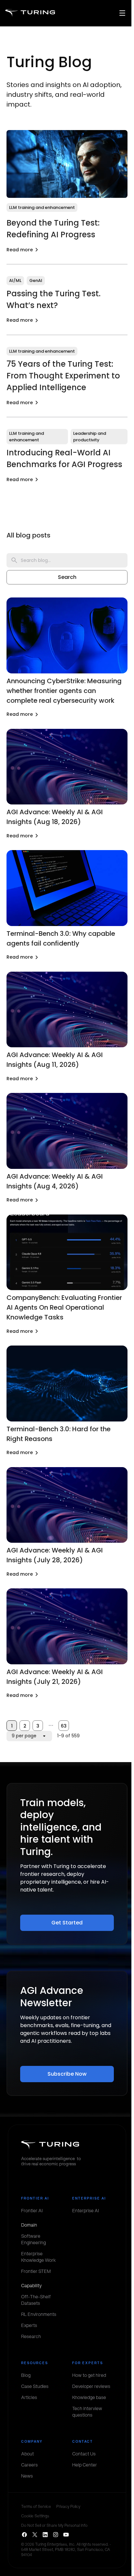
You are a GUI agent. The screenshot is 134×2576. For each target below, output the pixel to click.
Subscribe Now (67, 2074)
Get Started (67, 1923)
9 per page (24, 1736)
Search (67, 577)
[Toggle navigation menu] (122, 13)
